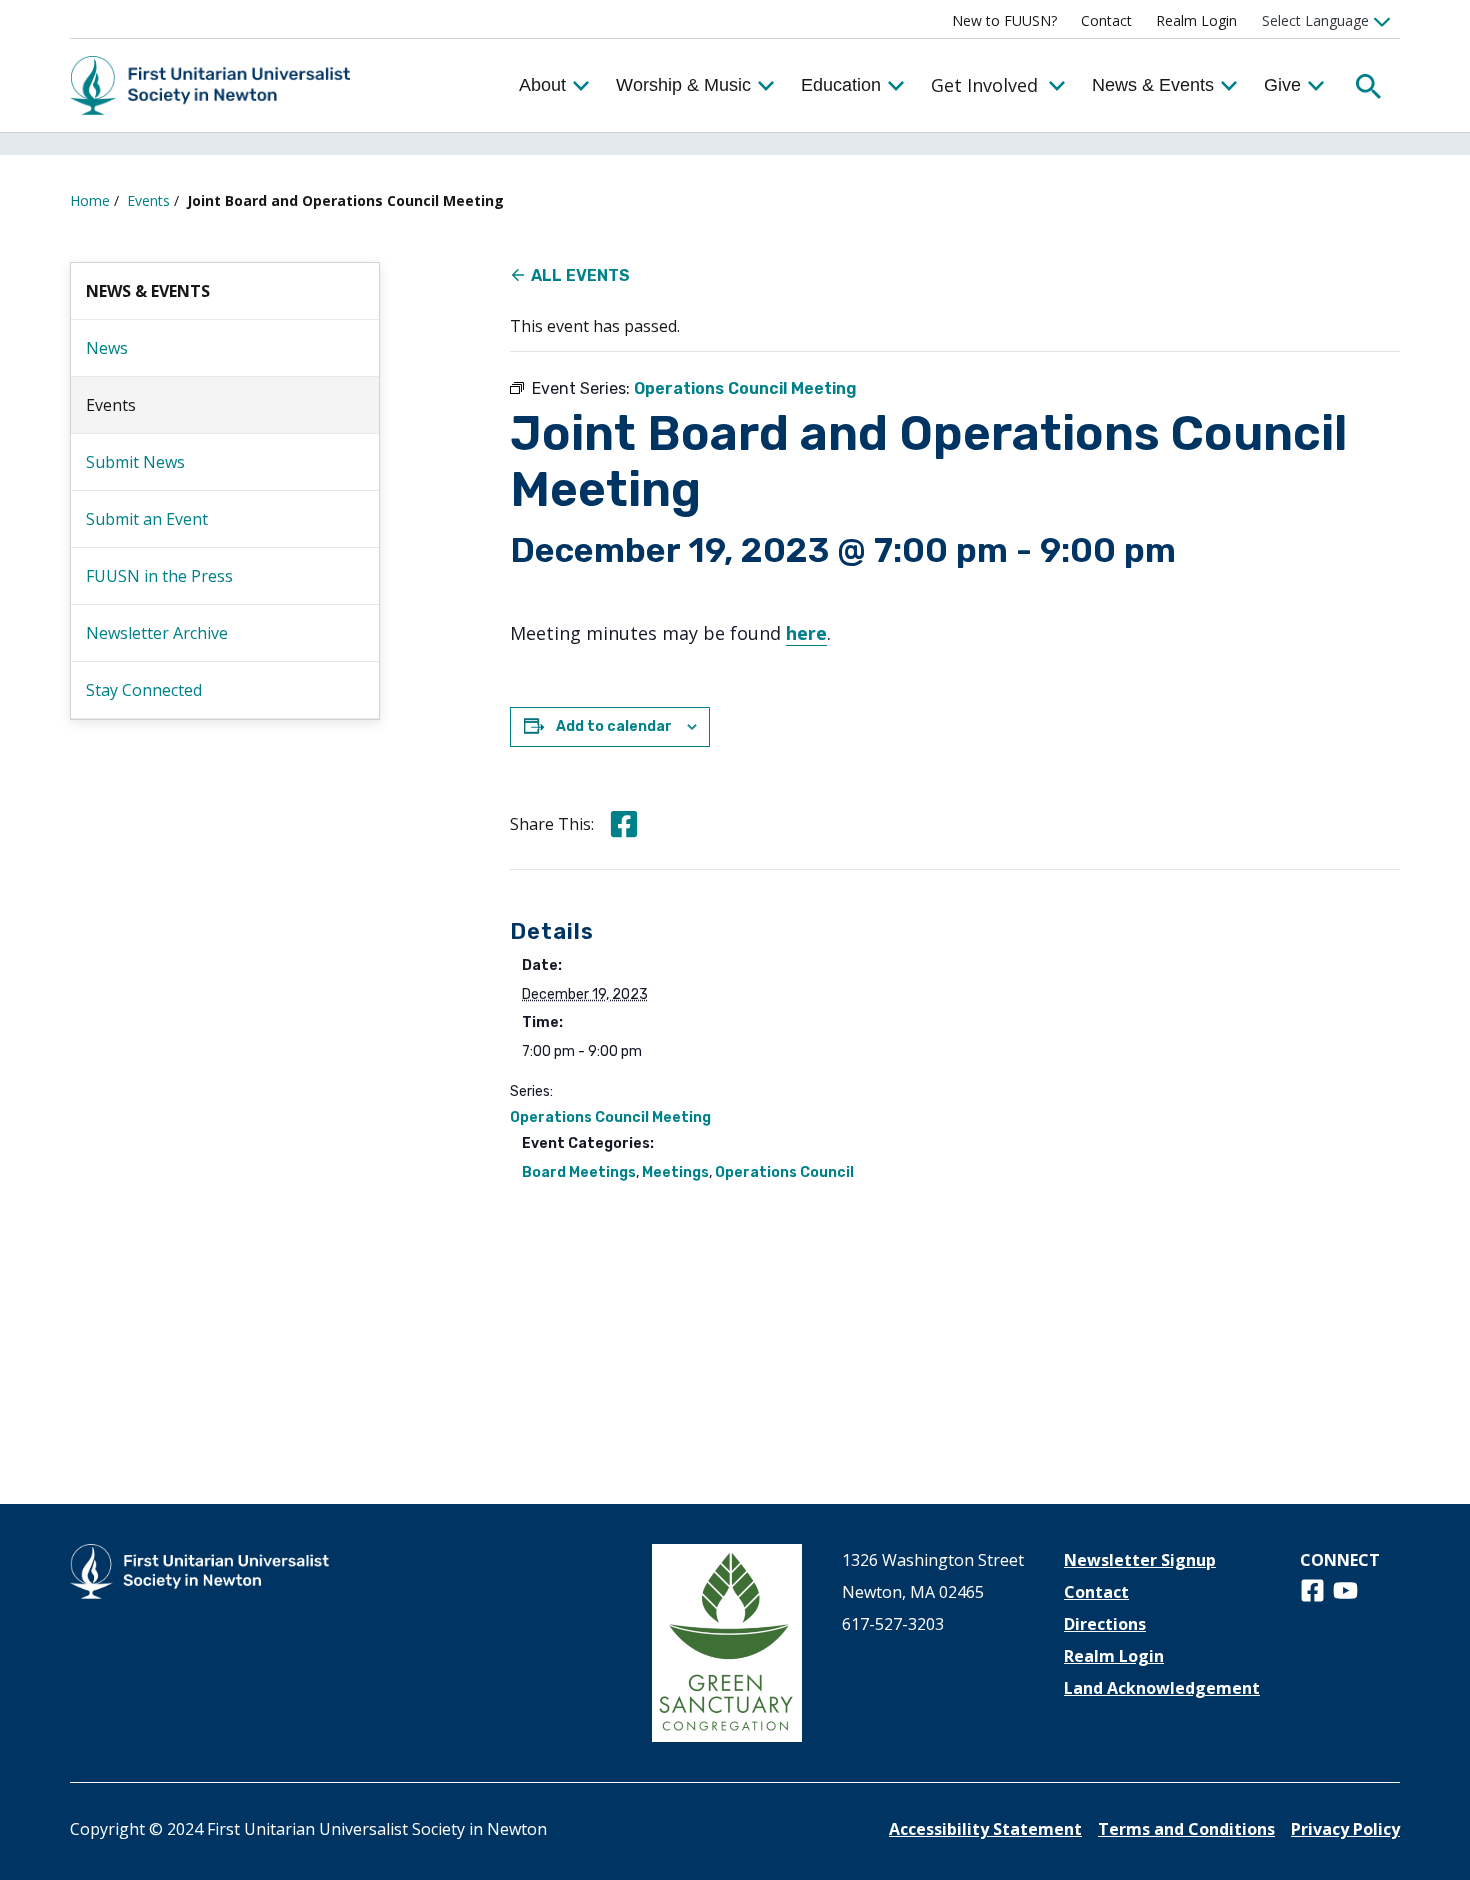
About (542, 85)
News (107, 348)
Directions (1105, 1624)
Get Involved (984, 85)
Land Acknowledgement (1162, 1688)
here (806, 633)
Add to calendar (614, 726)
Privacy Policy (1345, 1829)
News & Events (1153, 85)
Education (841, 85)
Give (1282, 85)
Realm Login (1196, 20)
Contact (1106, 20)
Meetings (675, 1172)
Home (90, 200)
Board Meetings (579, 1172)
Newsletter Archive (157, 633)
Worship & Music (683, 85)
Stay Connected (144, 690)
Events (148, 200)
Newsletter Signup (1140, 1560)
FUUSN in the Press (159, 576)
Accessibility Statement (985, 1829)
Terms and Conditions (1186, 1829)
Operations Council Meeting (610, 1117)
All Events (580, 275)
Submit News (135, 462)
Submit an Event (147, 519)
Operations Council (784, 1172)
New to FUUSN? (1004, 20)
